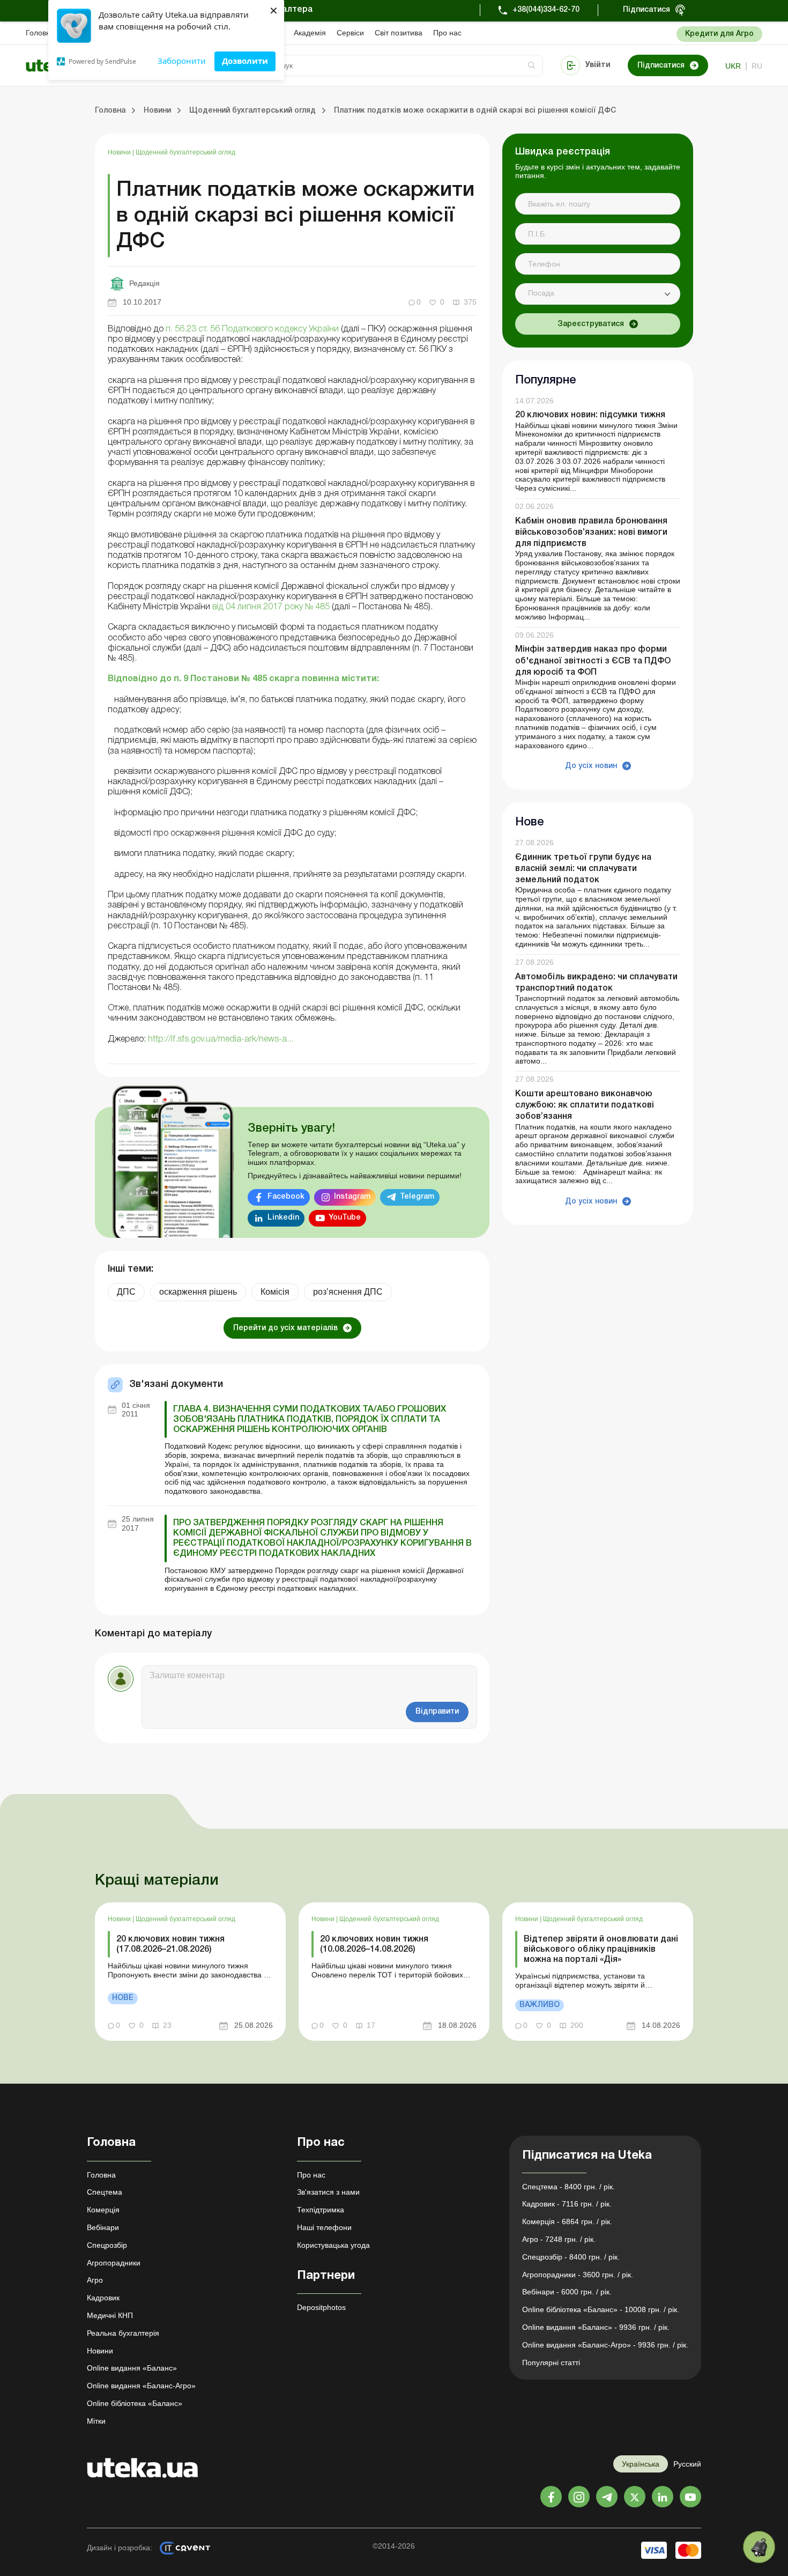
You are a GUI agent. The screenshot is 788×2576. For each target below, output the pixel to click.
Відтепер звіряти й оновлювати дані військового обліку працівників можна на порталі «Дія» (601, 1950)
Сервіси (350, 33)
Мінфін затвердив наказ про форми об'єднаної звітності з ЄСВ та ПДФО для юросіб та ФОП (593, 661)
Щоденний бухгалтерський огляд (185, 152)
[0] (759, 2547)
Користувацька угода (333, 2245)
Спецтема (105, 2192)
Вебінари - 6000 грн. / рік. (567, 2292)
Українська (641, 2464)
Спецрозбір (107, 2245)
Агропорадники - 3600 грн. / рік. (578, 2275)
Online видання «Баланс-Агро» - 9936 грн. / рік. (605, 2345)
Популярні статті (551, 2363)
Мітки (96, 2421)
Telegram (417, 1197)
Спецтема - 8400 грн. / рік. (568, 2187)
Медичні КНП (110, 2315)
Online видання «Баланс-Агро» (141, 2386)
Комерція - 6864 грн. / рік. (567, 2221)
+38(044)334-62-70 (546, 10)
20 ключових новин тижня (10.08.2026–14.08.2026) (374, 1944)
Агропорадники (114, 2263)
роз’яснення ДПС (348, 1292)
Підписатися (646, 10)
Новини (120, 152)
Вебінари (103, 2227)
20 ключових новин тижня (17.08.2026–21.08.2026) (170, 1944)
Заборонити (182, 61)
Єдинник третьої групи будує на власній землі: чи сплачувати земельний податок (583, 869)
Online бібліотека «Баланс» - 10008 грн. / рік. (601, 2309)
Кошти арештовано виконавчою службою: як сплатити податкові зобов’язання (585, 1105)
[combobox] (598, 294)
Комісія (275, 1292)
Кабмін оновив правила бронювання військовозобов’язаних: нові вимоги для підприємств (591, 533)
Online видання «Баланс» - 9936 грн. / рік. (596, 2327)
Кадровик (103, 2298)
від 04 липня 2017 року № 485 (271, 607)
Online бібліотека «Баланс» (135, 2403)
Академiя (310, 33)
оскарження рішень (198, 1292)
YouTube (345, 1218)
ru (757, 66)
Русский (687, 2464)
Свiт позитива (399, 33)
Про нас (447, 33)
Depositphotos (321, 2307)
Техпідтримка (321, 2210)
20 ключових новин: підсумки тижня (590, 416)
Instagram (352, 1197)
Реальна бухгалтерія (123, 2333)
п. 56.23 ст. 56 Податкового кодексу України (252, 329)
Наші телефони (324, 2227)
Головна (40, 33)
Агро (95, 2280)
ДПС (126, 1292)
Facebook (286, 1197)
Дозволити (245, 61)
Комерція (103, 2210)
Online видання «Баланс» (132, 2368)
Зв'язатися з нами (328, 2192)
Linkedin (283, 1218)
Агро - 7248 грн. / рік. (559, 2239)
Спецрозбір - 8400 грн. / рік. (571, 2257)
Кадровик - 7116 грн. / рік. (567, 2204)
